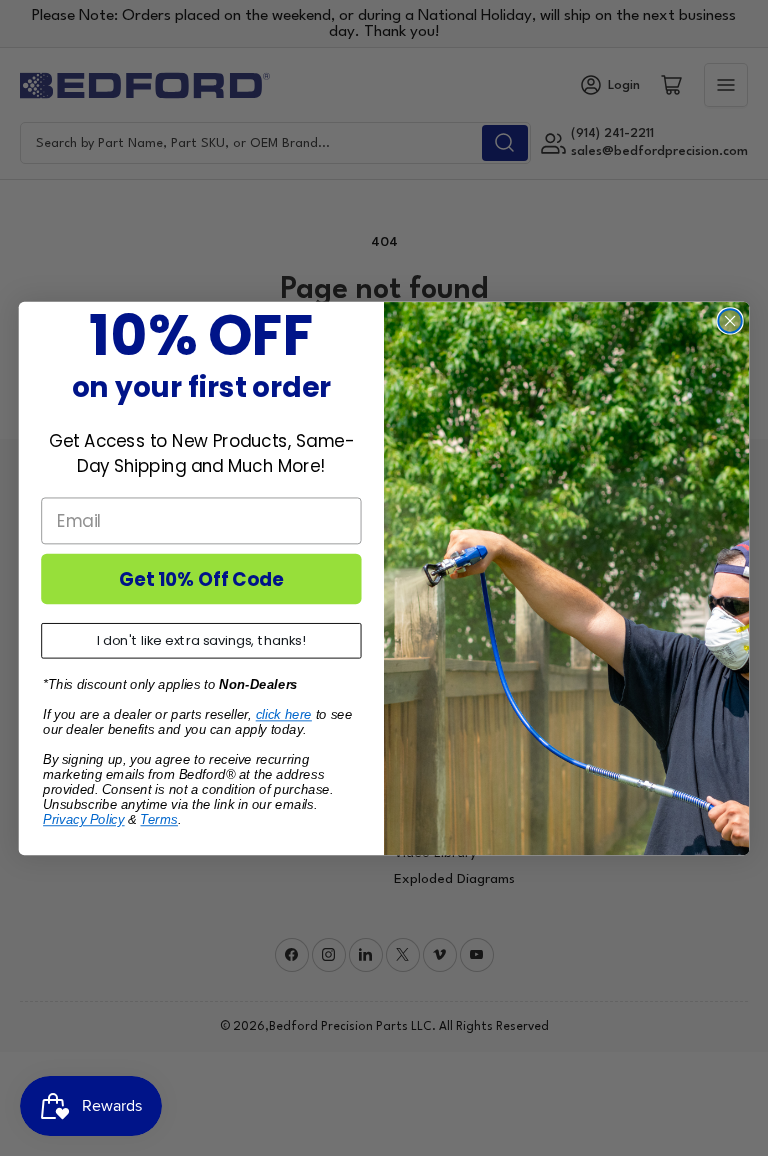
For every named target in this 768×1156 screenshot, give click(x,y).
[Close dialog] (729, 320)
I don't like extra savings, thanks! (201, 640)
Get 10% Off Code (201, 578)
